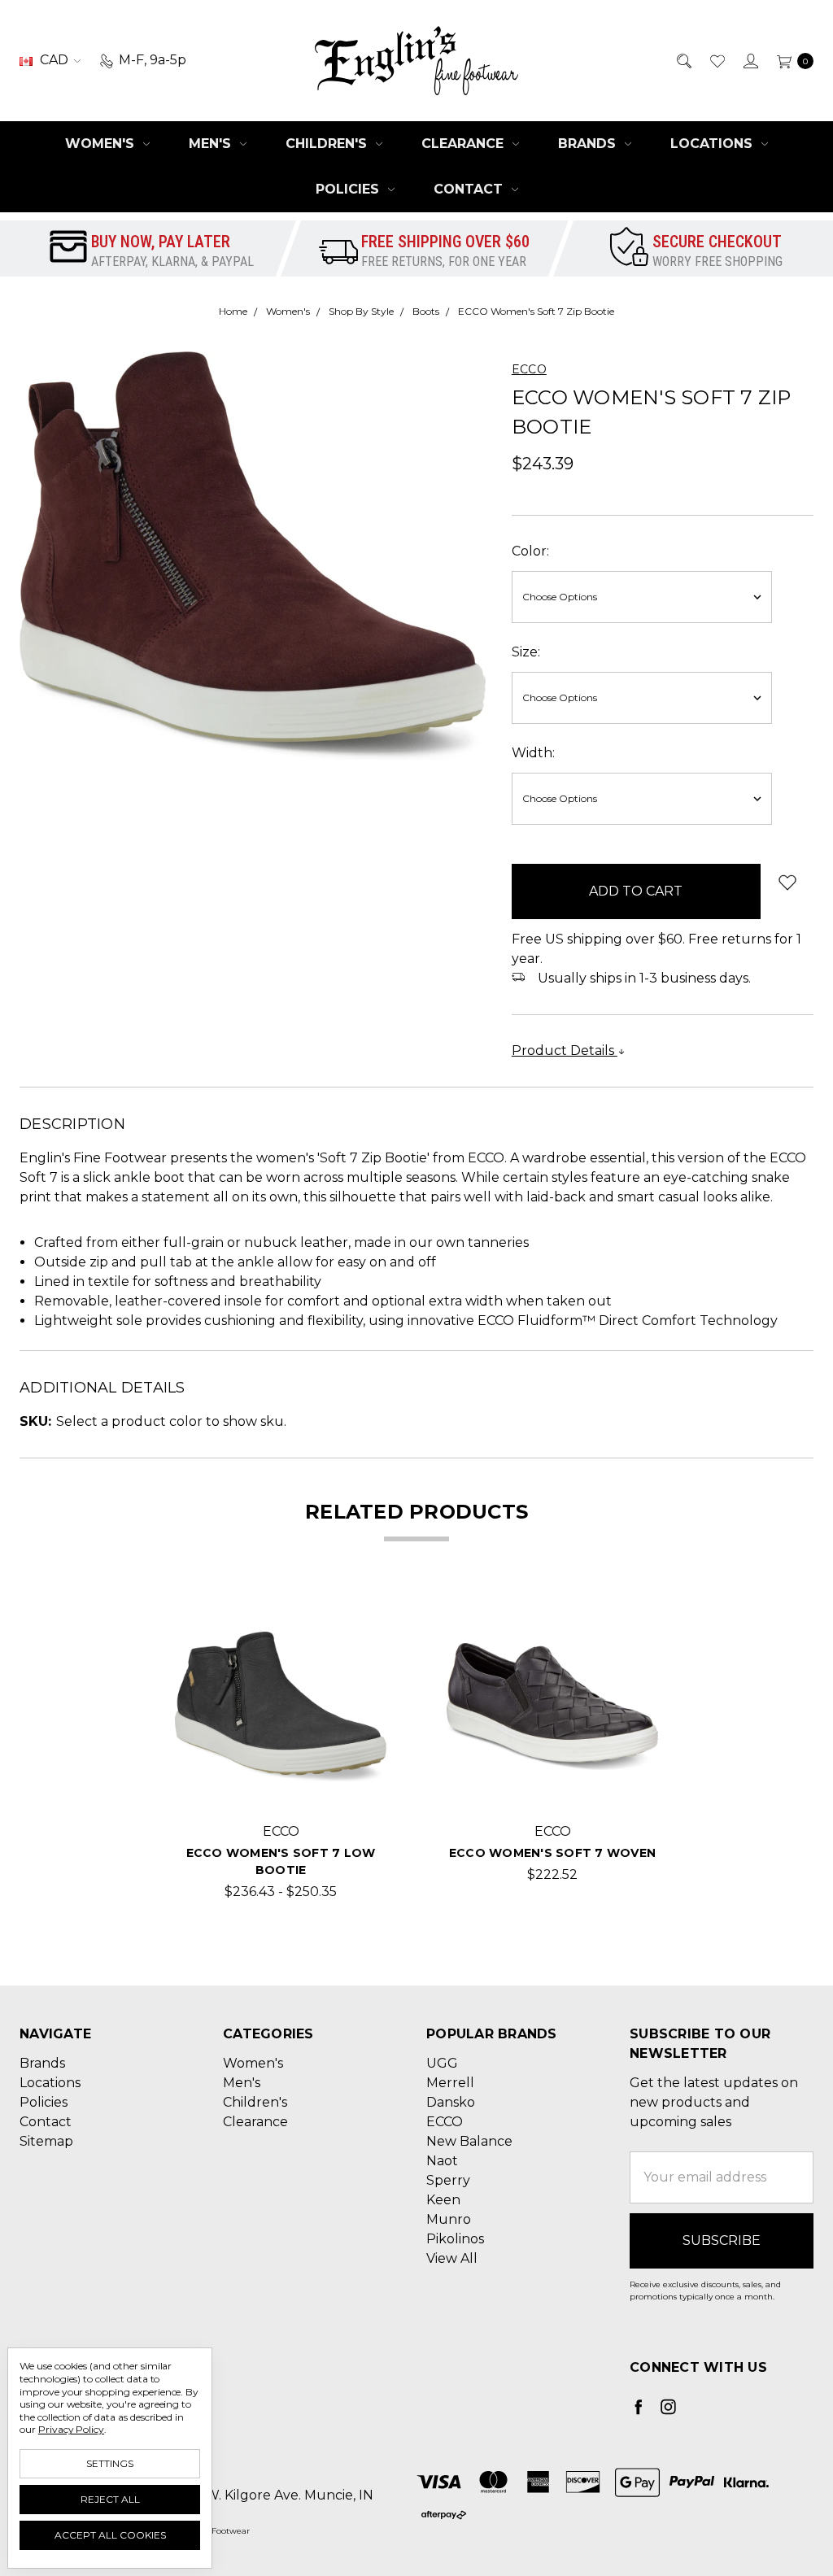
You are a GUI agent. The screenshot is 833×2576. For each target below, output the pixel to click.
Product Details (565, 1050)
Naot (442, 2161)
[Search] (683, 60)
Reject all (110, 2499)
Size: (526, 652)
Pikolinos (455, 2239)
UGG (442, 2063)
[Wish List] (716, 60)
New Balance (469, 2141)
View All (452, 2258)
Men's (212, 144)
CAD (54, 60)
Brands (589, 144)
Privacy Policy (71, 2429)
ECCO (445, 2122)
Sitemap (46, 2141)
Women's (102, 144)
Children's (328, 144)
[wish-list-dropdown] (787, 882)
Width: (533, 753)
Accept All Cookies (110, 2535)
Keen (443, 2200)
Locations (713, 144)
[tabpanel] (281, 1751)
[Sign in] (750, 60)
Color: (530, 551)
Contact (470, 189)
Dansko (451, 2102)
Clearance (464, 144)
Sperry (448, 2180)
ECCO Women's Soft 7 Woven (552, 1853)
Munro (449, 2219)
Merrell (450, 2083)
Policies (349, 189)
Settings (110, 2463)
